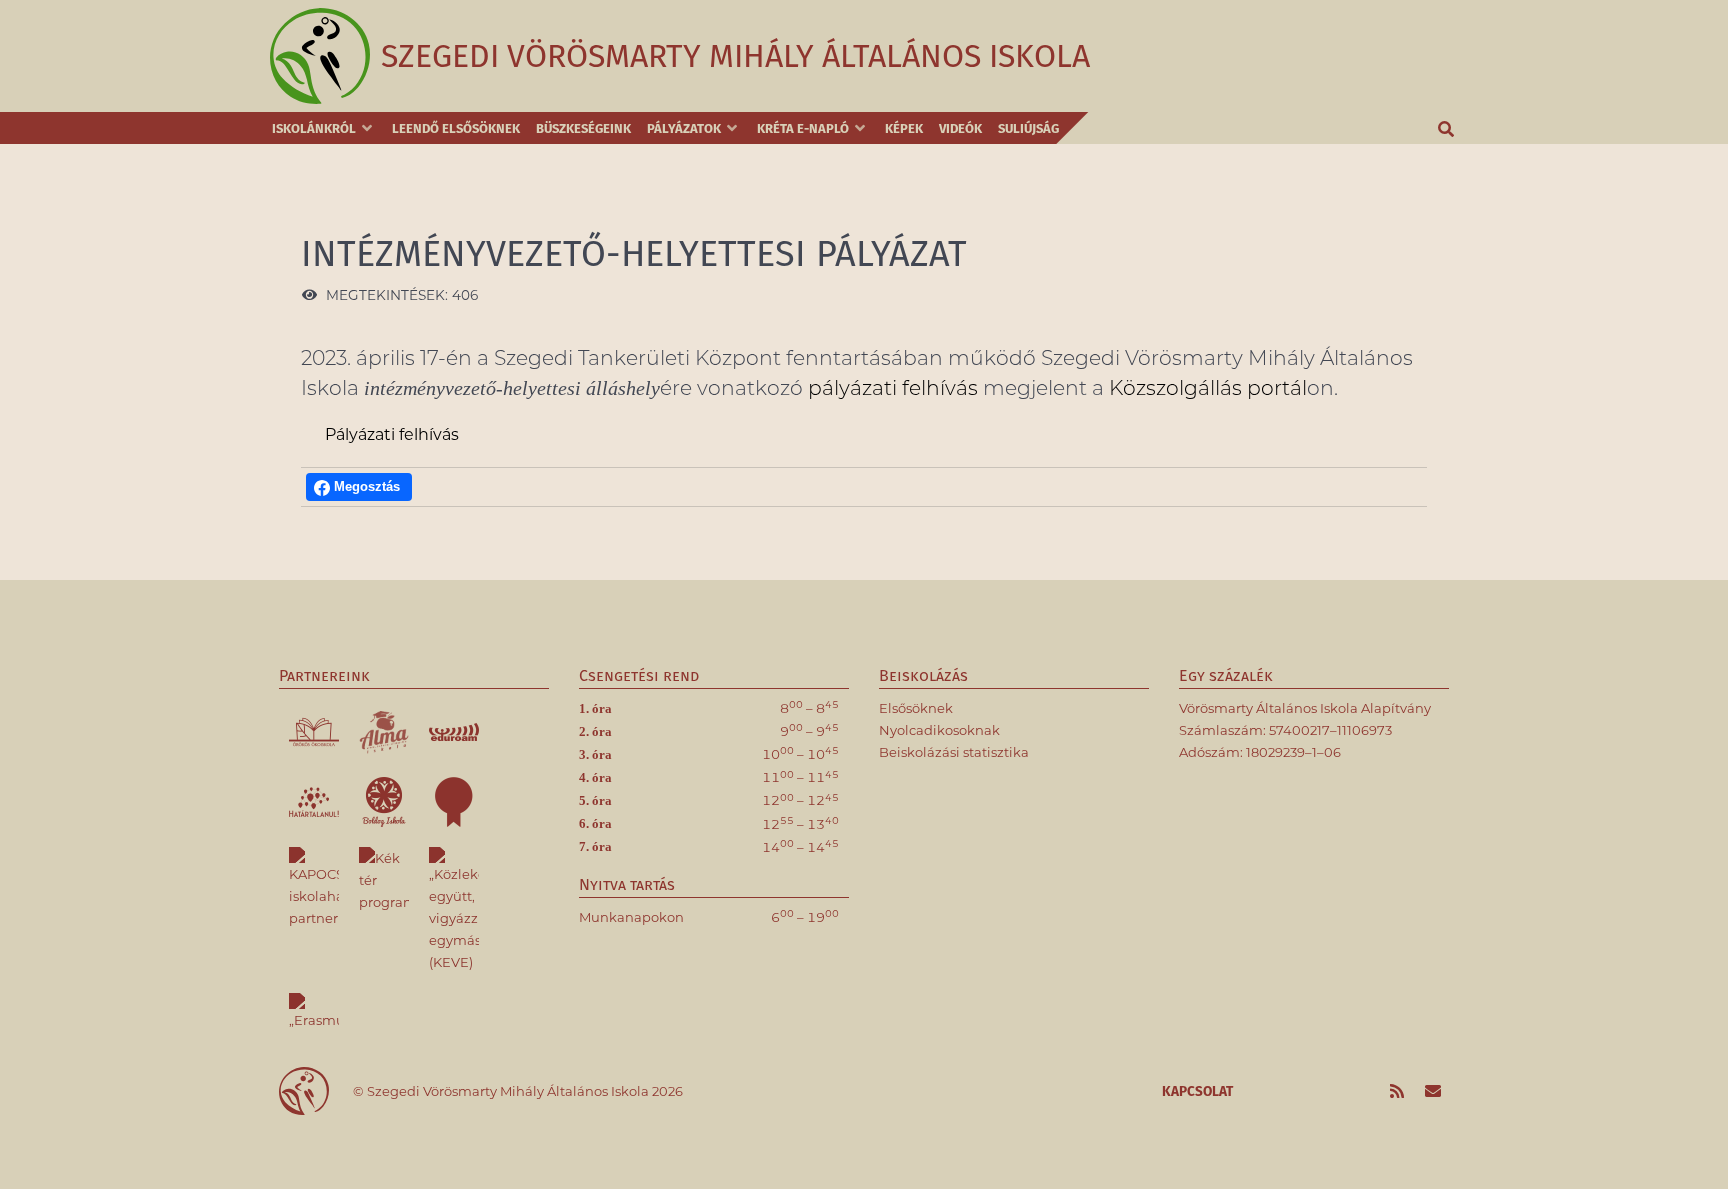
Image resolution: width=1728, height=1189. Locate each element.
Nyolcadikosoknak (939, 730)
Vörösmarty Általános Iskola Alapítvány (1305, 708)
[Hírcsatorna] (1398, 1092)
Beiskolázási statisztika (954, 752)
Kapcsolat (1197, 1091)
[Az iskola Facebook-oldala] (1327, 1092)
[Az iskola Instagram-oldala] (1363, 1092)
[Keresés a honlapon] (1447, 128)
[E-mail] (1432, 1092)
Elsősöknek (916, 708)
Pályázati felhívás (392, 434)
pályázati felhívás (893, 387)
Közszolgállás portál (1208, 387)
